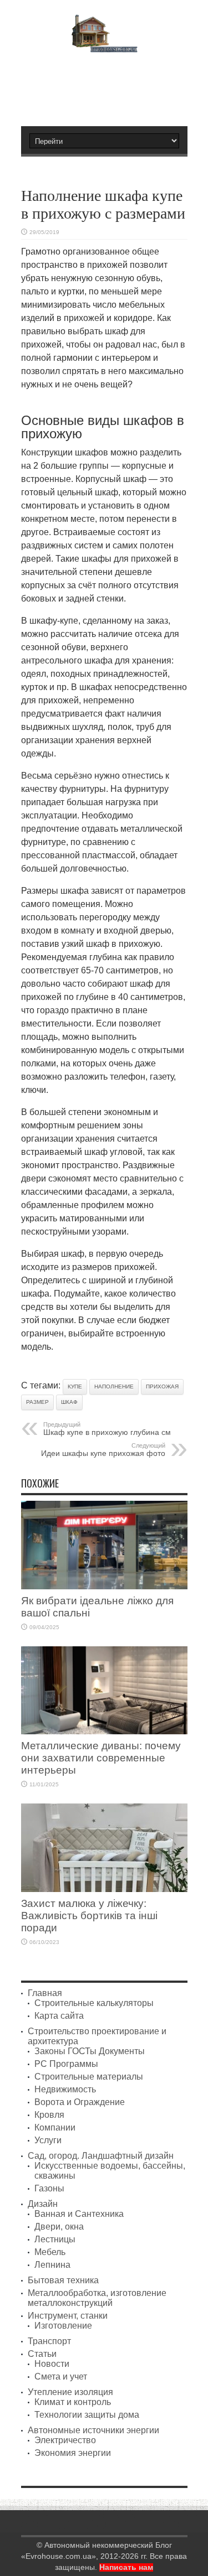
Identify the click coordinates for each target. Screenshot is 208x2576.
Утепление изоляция (70, 2392)
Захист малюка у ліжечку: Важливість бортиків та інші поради (89, 1916)
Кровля (49, 2115)
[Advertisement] (110, 85)
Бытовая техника (63, 2280)
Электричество (65, 2440)
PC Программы (66, 2064)
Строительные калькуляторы (94, 2003)
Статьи (42, 2354)
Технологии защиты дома (87, 2415)
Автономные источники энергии (93, 2430)
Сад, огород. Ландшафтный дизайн (101, 2156)
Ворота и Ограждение (80, 2102)
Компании (55, 2127)
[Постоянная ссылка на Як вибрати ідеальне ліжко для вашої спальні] (104, 1586)
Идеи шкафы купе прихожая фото (103, 1450)
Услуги (48, 2140)
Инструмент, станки (68, 2316)
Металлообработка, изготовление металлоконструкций (97, 2298)
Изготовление (63, 2326)
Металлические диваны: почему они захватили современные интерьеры (101, 1758)
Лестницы (55, 2239)
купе (75, 1387)
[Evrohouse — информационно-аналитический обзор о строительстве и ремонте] (104, 45)
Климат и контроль (73, 2402)
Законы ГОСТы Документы (90, 2051)
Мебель (50, 2252)
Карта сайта (59, 2016)
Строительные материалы (89, 2077)
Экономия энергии (73, 2453)
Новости (52, 2364)
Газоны (49, 2188)
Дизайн (43, 2204)
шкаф (69, 1402)
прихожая (162, 1387)
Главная (45, 1993)
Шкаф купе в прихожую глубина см (107, 1429)
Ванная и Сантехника (79, 2214)
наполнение (114, 1387)
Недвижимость (65, 2089)
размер (37, 1402)
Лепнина (52, 2265)
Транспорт (49, 2341)
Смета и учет (61, 2377)
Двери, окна (59, 2227)
